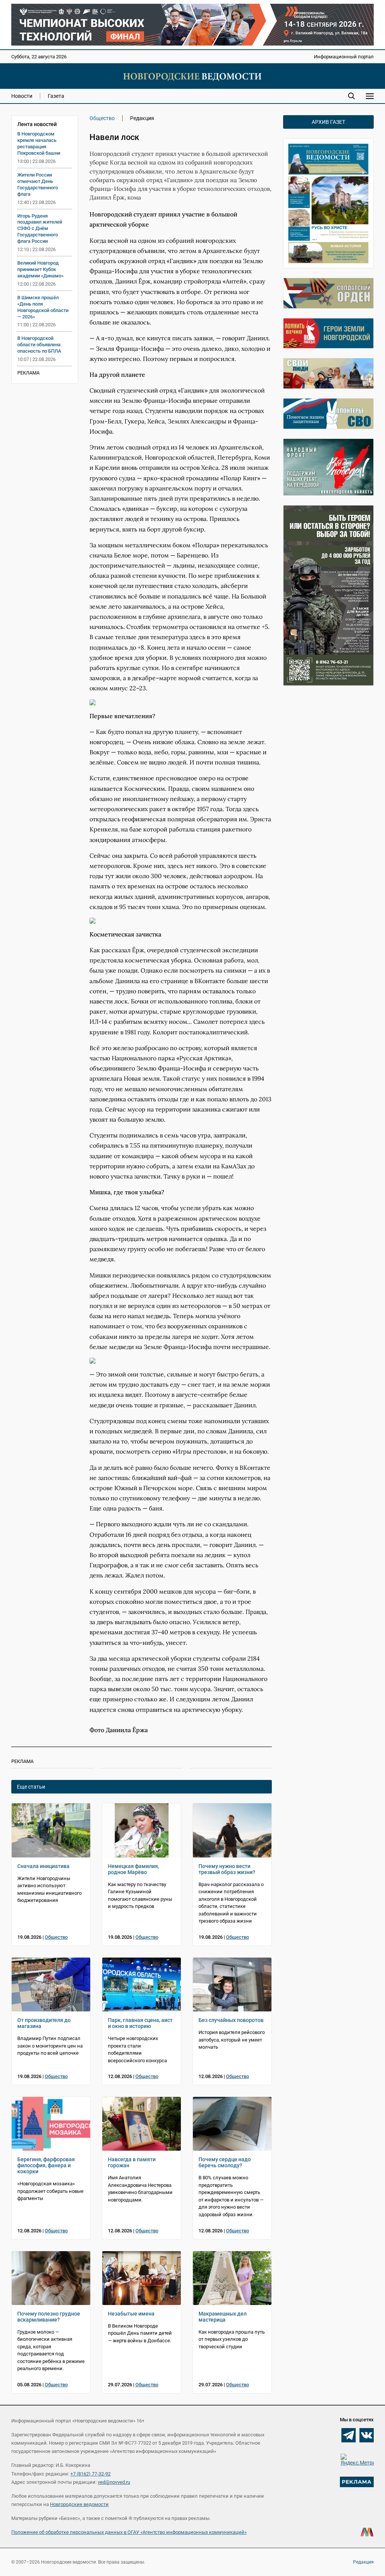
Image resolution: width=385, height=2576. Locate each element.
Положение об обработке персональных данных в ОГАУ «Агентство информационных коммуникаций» (129, 2532)
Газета (56, 96)
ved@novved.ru (114, 2482)
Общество (102, 118)
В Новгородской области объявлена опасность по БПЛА (39, 345)
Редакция (363, 2562)
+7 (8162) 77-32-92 (90, 2474)
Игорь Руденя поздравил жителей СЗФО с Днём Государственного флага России (40, 229)
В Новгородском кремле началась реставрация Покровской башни (39, 143)
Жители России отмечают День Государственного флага (38, 184)
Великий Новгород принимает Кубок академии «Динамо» (40, 269)
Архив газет (328, 122)
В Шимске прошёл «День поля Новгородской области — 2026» (43, 307)
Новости (22, 96)
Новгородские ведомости (79, 2504)
